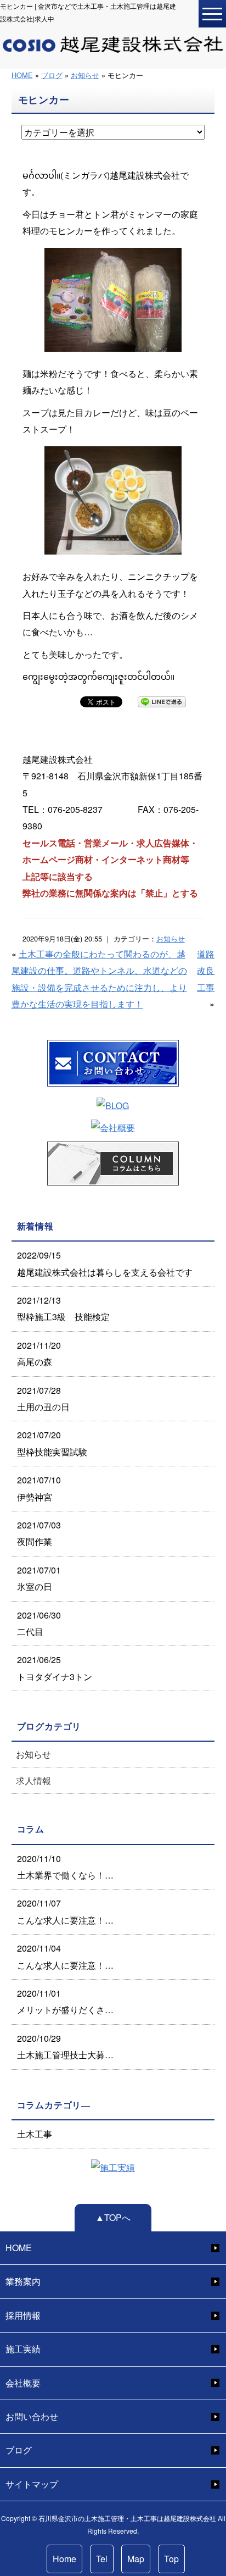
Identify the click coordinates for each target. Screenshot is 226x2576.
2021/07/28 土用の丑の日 (43, 1398)
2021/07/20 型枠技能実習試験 (52, 1443)
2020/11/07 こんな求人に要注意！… (65, 1911)
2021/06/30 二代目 (39, 1623)
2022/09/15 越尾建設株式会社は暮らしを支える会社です (105, 1263)
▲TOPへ (113, 2217)
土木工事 (35, 2134)
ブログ (52, 75)
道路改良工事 (206, 971)
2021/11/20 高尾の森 (39, 1353)
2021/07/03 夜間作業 (39, 1533)
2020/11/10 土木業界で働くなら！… (65, 1867)
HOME (22, 75)
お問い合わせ (32, 2416)
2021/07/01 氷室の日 (39, 1578)
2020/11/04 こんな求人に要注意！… (65, 1956)
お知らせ (85, 75)
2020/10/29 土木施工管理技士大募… (65, 2046)
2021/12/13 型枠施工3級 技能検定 (63, 1308)
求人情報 (33, 1780)
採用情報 (23, 2315)
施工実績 (23, 2349)
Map (136, 2559)
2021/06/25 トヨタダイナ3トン (55, 1668)
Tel (102, 2559)
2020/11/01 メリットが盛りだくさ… (65, 2001)
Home (64, 2559)
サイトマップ (32, 2484)
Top (171, 2559)
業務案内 (23, 2281)
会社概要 (23, 2383)
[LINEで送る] (162, 701)
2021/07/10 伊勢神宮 (39, 1488)
